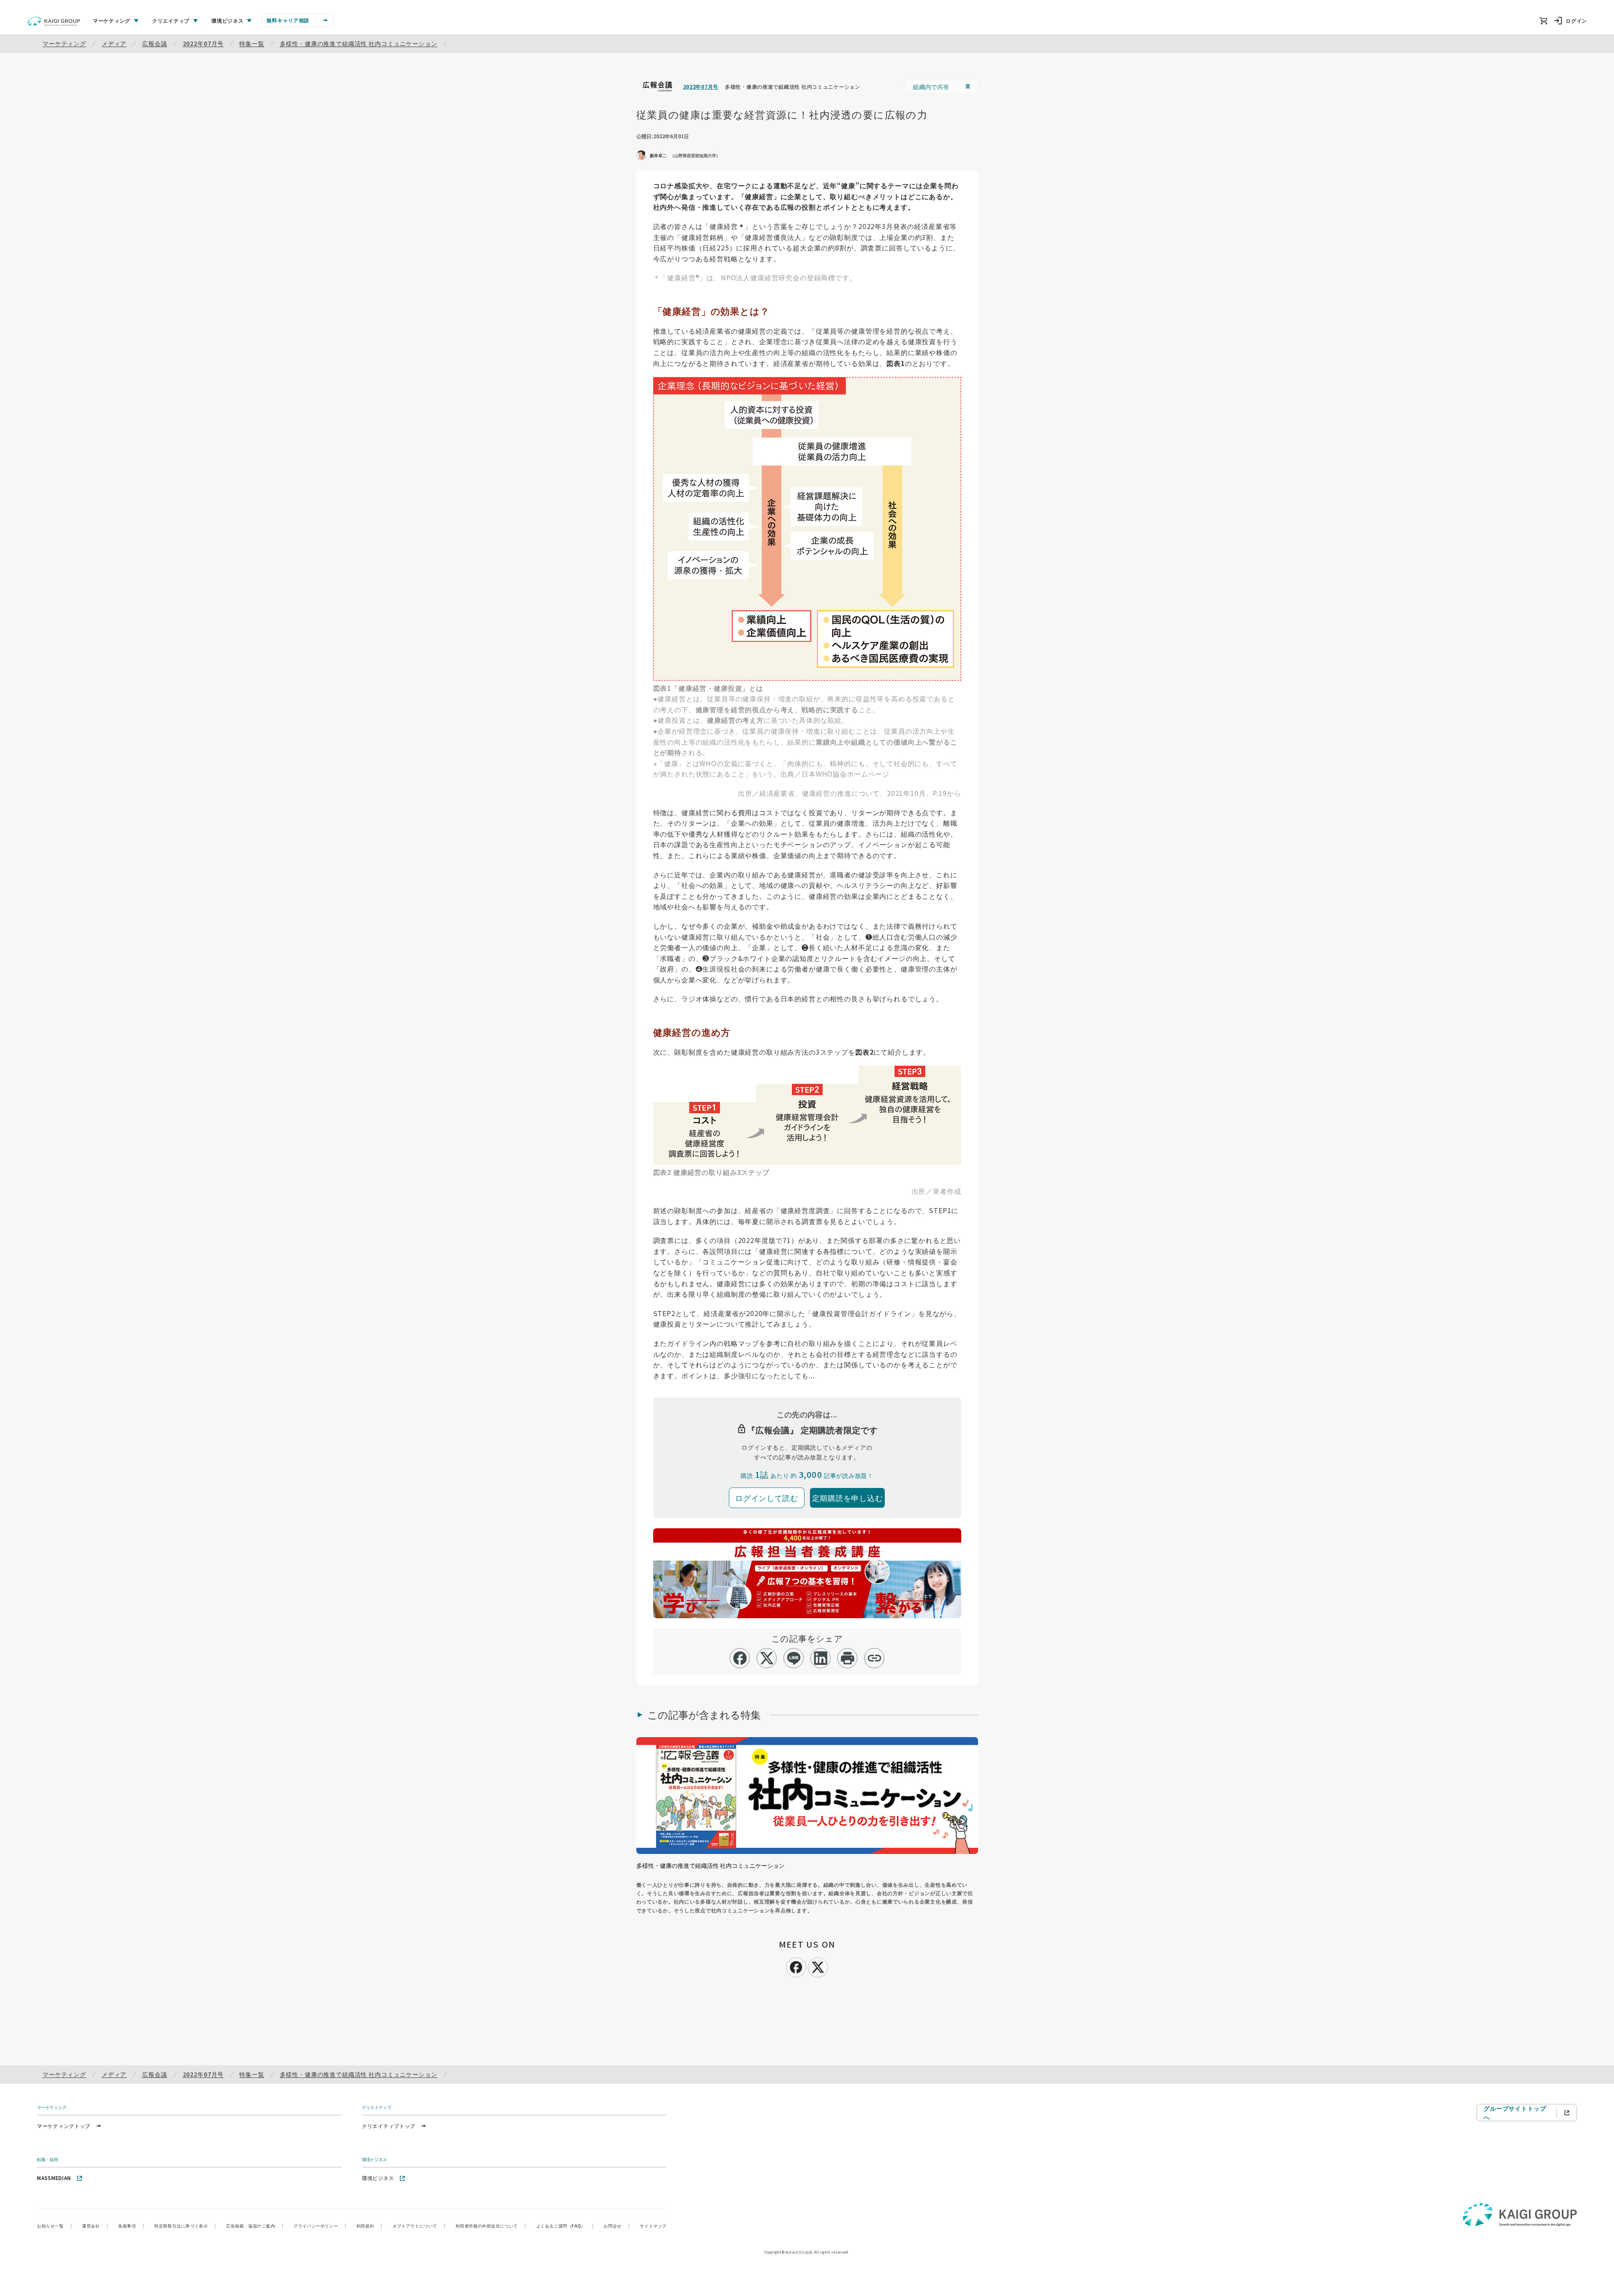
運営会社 (95, 2226)
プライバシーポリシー (320, 2226)
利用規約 (369, 2226)
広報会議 (154, 43)
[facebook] (740, 1658)
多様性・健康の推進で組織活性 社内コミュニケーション (359, 43)
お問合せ (617, 2226)
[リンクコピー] (874, 1658)
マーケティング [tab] (112, 20)
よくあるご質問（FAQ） (565, 2226)
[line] (794, 1658)
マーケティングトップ (64, 2126)
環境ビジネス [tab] (227, 20)
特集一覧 (252, 43)
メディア (114, 43)
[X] (818, 1966)
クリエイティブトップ (389, 2126)
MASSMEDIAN (54, 2178)
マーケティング (64, 43)
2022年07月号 (203, 43)
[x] (767, 1658)
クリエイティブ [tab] (171, 20)
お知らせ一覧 (54, 2226)
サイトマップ (653, 2226)
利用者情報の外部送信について (491, 2226)
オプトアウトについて (419, 2226)
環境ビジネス (378, 2178)
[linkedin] (821, 1658)
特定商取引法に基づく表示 (185, 2226)
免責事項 (131, 2226)
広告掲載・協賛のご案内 (255, 2226)
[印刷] (848, 1658)
